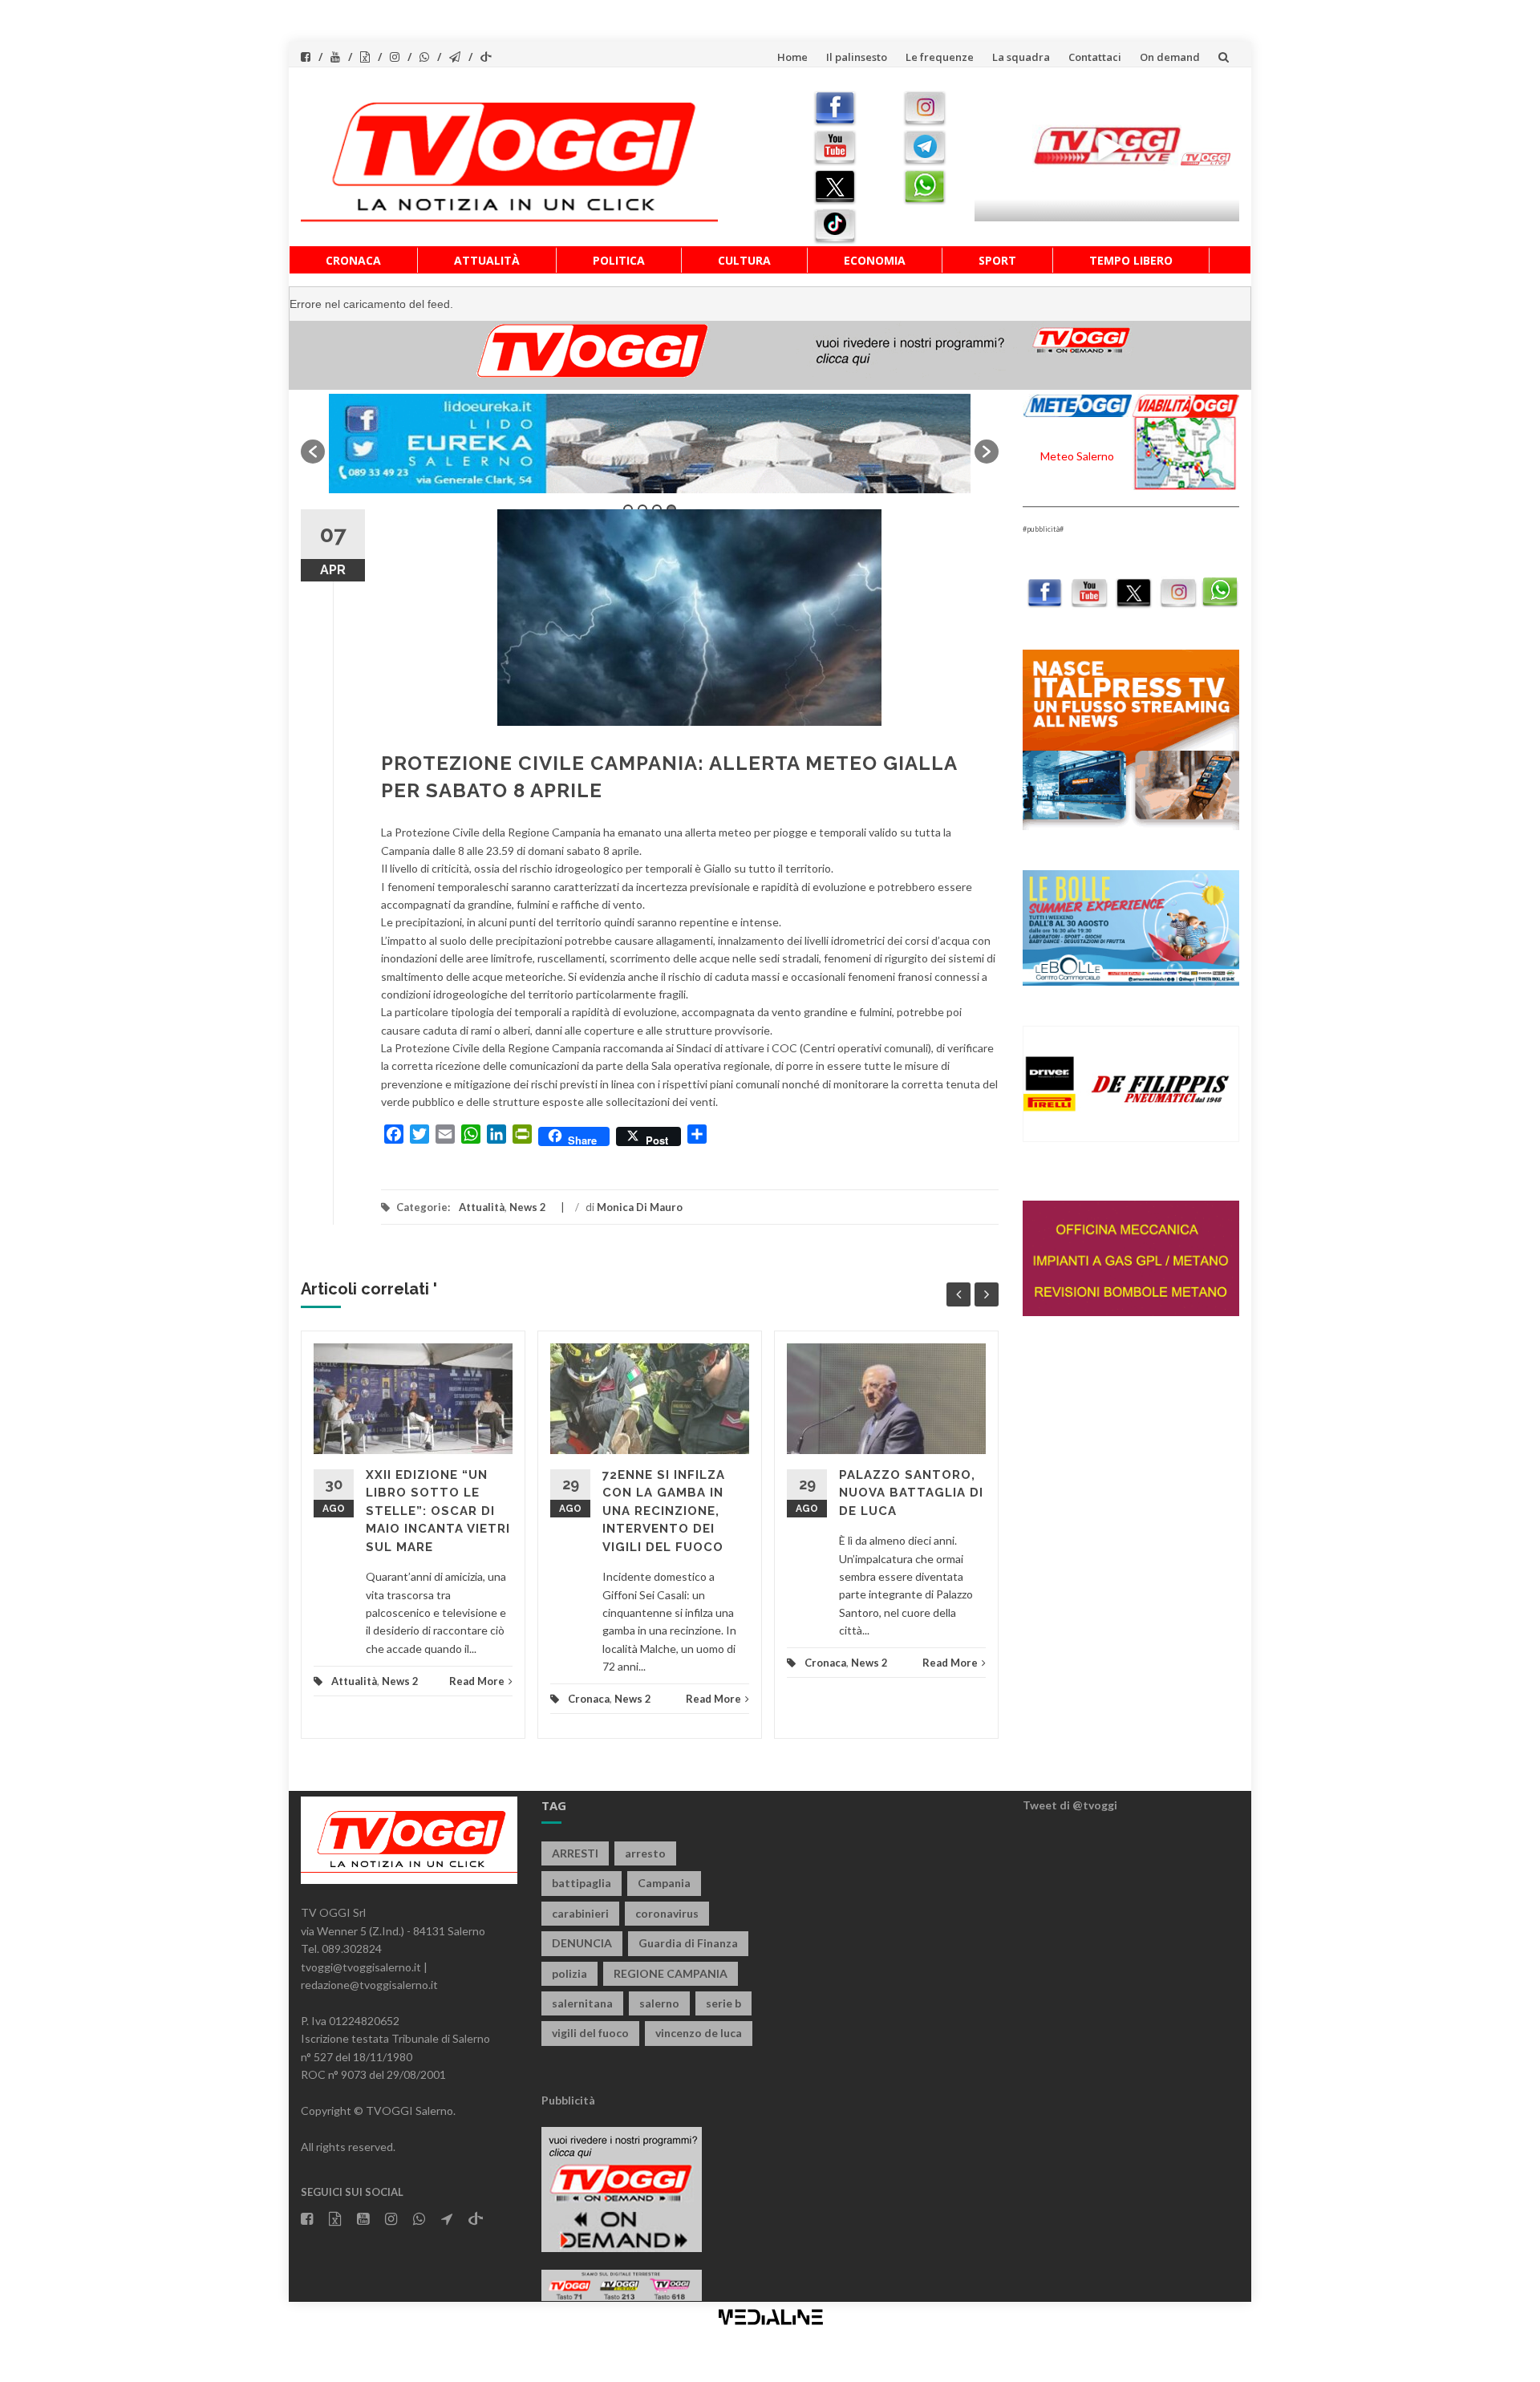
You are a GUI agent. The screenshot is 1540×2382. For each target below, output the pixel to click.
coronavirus (667, 1913)
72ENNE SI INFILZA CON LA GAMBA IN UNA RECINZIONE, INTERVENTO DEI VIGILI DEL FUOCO (664, 1511)
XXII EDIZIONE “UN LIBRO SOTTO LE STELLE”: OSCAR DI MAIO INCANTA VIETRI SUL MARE (438, 1511)
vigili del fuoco (590, 2033)
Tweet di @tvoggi (1070, 1805)
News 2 (528, 1207)
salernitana (582, 2003)
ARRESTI (575, 1853)
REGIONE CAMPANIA (671, 1973)
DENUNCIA (582, 1943)
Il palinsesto (857, 57)
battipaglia (582, 1883)
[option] (650, 444)
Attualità (487, 260)
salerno (659, 2003)
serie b (723, 2003)
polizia (569, 1973)
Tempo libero (1131, 260)
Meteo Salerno (1077, 456)
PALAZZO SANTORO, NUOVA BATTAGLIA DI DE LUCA (911, 1493)
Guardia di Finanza (688, 1943)
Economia (875, 260)
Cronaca (353, 260)
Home (792, 57)
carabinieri (580, 1913)
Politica (619, 260)
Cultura (744, 260)
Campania (664, 1883)
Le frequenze (940, 57)
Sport (997, 260)
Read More (477, 1681)
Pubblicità (568, 2100)
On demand (1170, 57)
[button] (313, 452)
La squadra (1021, 57)
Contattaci (1095, 57)
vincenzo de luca (699, 2033)
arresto (645, 1853)
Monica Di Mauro (640, 1207)
